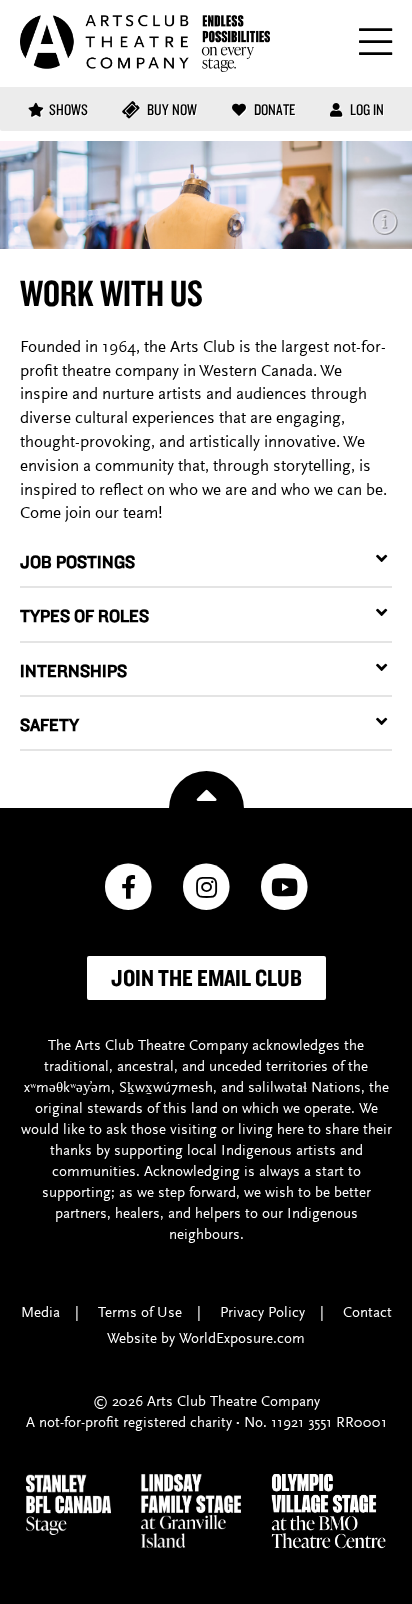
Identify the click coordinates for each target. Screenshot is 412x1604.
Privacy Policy (262, 1313)
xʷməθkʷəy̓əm (67, 1088)
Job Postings (77, 561)
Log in (365, 109)
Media (40, 1313)
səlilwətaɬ (277, 1088)
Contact (367, 1313)
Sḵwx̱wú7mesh (166, 1088)
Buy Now (170, 109)
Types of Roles (84, 615)
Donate (273, 109)
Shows (68, 109)
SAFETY (49, 724)
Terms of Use (140, 1313)
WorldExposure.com (242, 1339)
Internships (73, 670)
